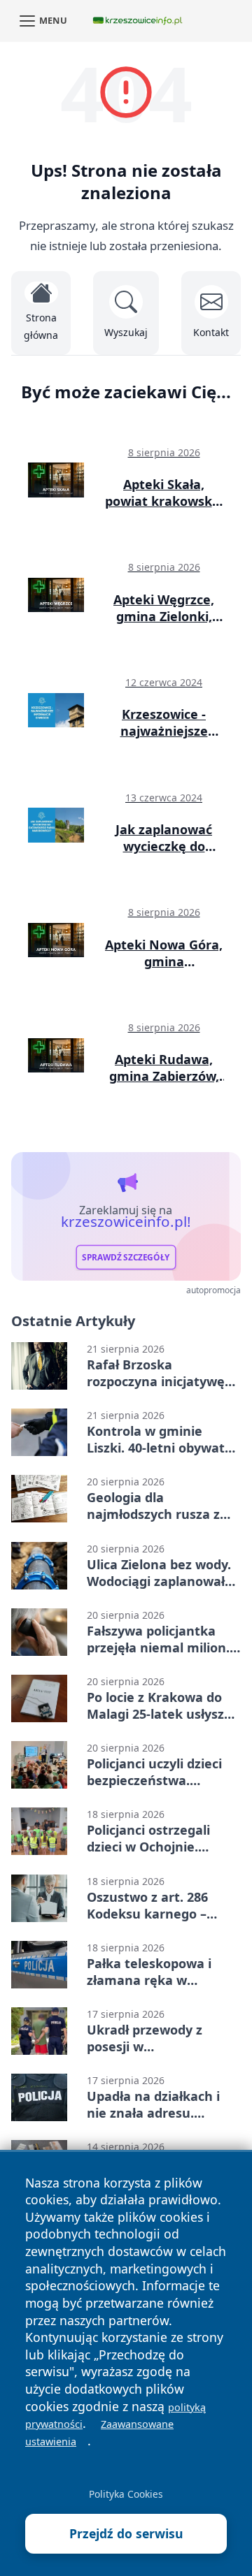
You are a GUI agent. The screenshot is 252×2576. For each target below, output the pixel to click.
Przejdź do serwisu (126, 2533)
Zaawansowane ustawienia (99, 2433)
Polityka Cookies (126, 2494)
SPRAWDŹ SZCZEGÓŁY (126, 1257)
